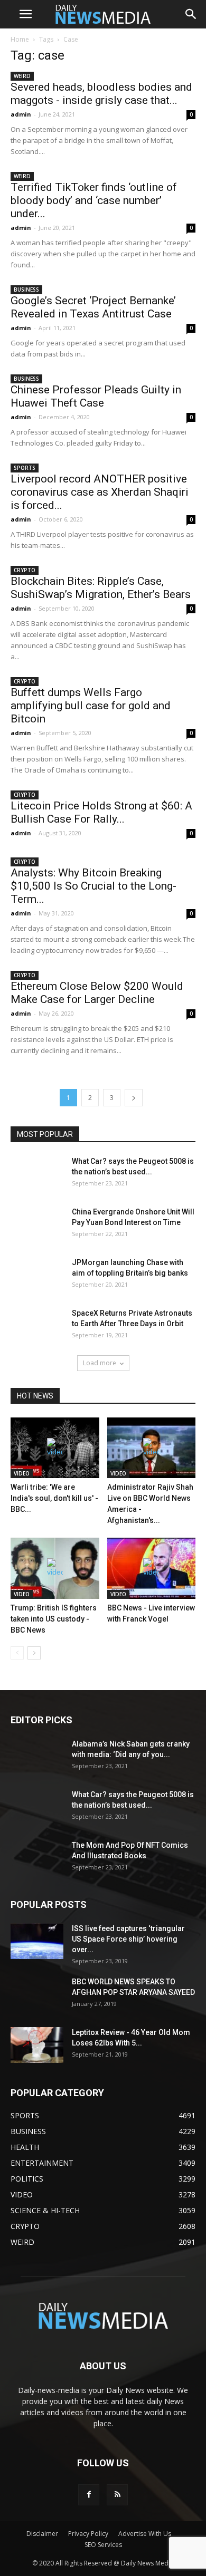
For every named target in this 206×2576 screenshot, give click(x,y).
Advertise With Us (145, 2534)
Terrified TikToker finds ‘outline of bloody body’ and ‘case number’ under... (94, 200)
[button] (191, 14)
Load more (100, 1363)
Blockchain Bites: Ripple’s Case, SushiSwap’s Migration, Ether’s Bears (101, 588)
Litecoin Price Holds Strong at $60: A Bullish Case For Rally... (101, 812)
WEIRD (22, 76)
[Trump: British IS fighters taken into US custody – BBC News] (55, 1568)
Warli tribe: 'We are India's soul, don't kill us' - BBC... (54, 1498)
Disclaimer (42, 2534)
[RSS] (117, 2495)
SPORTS (25, 468)
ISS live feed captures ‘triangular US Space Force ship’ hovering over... (128, 1939)
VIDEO (22, 1473)
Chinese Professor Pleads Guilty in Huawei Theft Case (96, 396)
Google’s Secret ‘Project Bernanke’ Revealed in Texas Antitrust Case (93, 307)
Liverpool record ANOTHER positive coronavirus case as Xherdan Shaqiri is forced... (100, 492)
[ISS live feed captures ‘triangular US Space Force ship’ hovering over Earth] (37, 1941)
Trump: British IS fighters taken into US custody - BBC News (54, 1619)
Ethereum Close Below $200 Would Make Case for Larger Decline (97, 993)
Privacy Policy (88, 2534)
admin (21, 114)
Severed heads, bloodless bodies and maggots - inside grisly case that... (101, 94)
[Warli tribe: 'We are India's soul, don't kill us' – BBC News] (55, 1448)
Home (20, 39)
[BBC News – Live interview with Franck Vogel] (152, 1568)
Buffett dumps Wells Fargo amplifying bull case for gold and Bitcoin (91, 706)
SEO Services (103, 2545)
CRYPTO (25, 570)
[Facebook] (89, 2495)
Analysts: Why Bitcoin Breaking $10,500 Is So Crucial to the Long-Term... (93, 886)
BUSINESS (26, 290)
